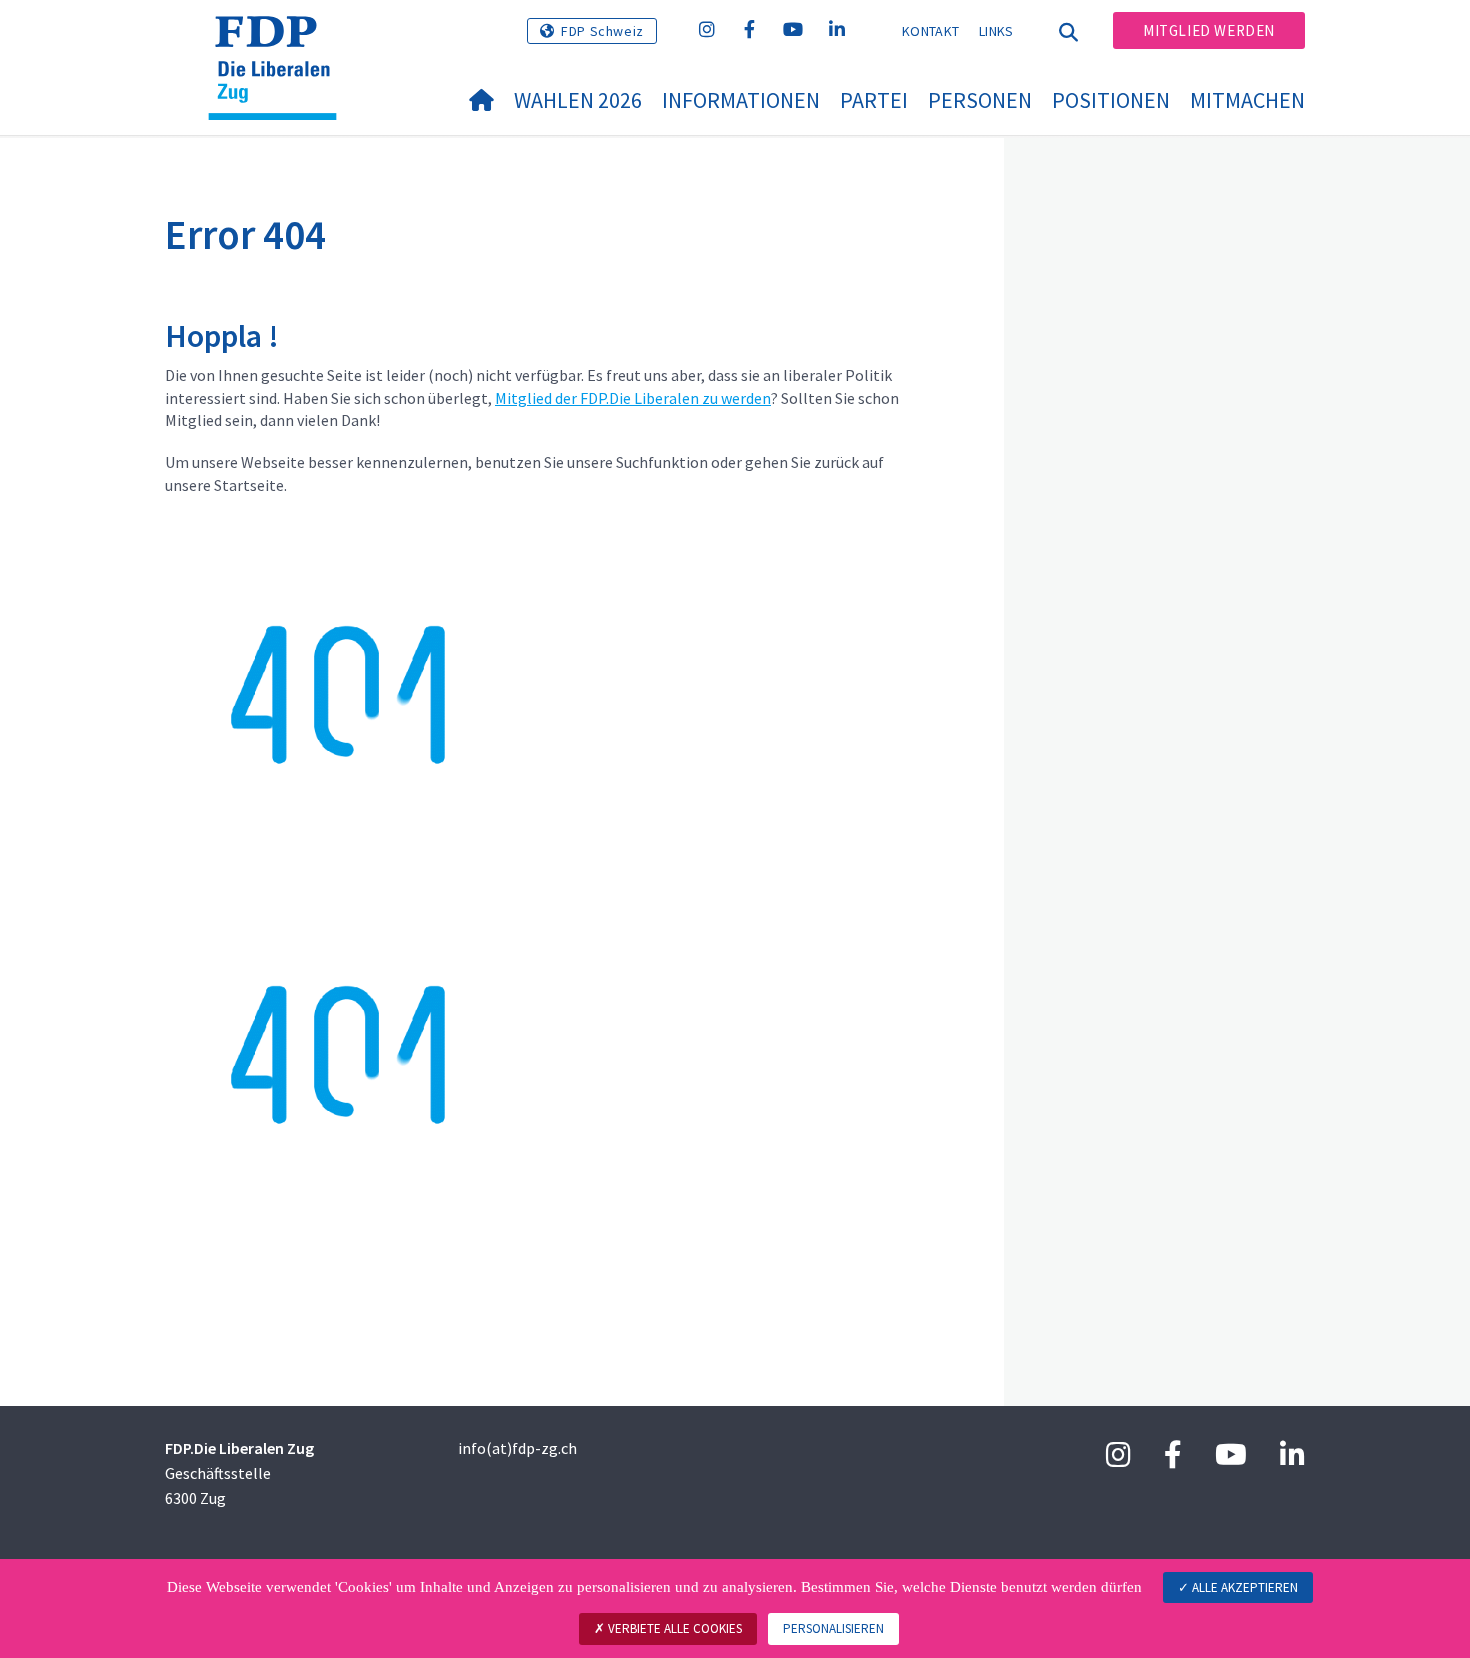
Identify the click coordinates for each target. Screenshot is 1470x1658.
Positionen (1111, 100)
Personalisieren (833, 1628)
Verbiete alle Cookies (673, 1628)
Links (996, 31)
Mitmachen (1247, 100)
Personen (980, 100)
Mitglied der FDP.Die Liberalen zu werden (633, 398)
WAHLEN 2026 (578, 100)
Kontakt (930, 31)
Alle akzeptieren (1243, 1587)
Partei (874, 100)
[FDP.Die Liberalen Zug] (280, 41)
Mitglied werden (1209, 30)
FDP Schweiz (602, 31)
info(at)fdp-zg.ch (517, 1448)
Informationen (741, 100)
